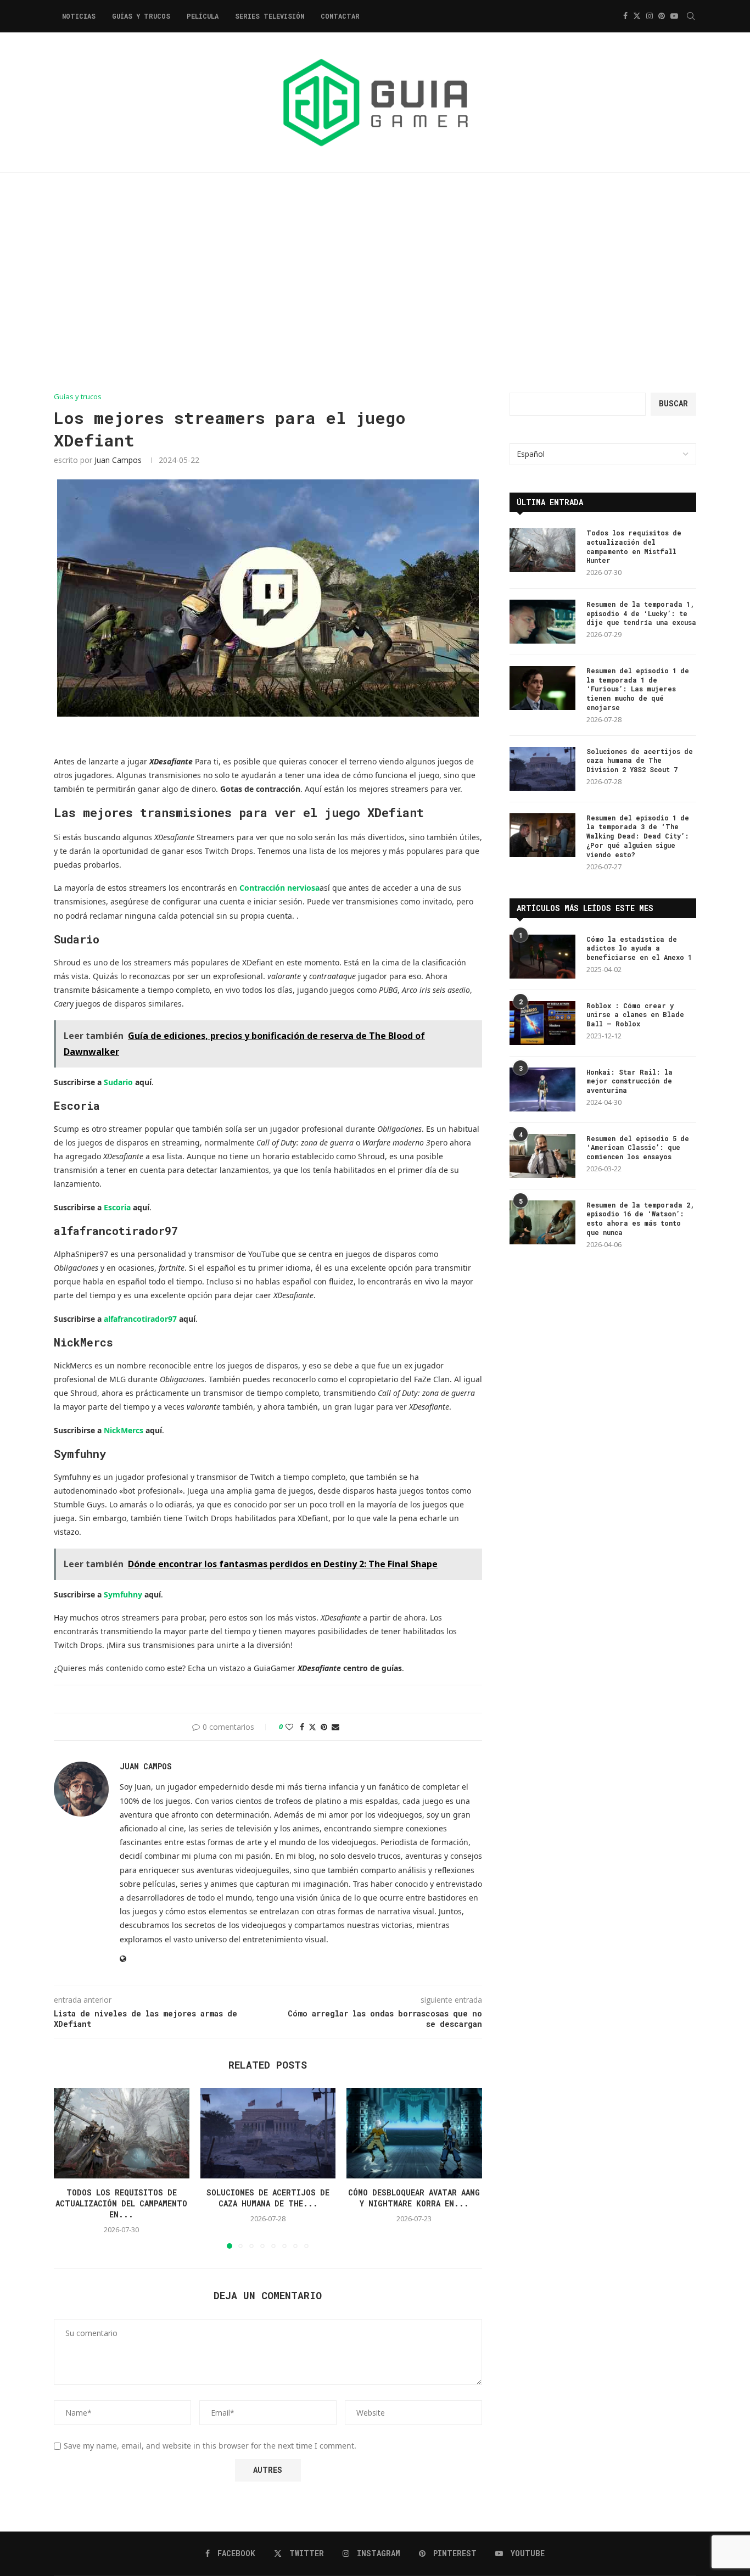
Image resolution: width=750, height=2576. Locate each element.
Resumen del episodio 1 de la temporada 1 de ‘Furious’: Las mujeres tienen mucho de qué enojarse (638, 689)
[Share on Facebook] (302, 1727)
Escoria (117, 1207)
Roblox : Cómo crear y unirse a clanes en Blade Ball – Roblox (635, 1015)
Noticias (79, 16)
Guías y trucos (141, 16)
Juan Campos (118, 460)
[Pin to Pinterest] (324, 1727)
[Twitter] (637, 16)
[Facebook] (625, 16)
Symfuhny (123, 1594)
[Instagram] (650, 16)
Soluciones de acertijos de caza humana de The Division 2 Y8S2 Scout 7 (640, 761)
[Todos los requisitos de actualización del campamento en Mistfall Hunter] (122, 2133)
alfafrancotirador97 (140, 1319)
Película (203, 16)
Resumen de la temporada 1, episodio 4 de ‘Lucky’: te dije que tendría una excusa (641, 613)
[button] (69, 2168)
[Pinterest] (662, 16)
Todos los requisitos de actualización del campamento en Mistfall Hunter (634, 546)
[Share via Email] (335, 1727)
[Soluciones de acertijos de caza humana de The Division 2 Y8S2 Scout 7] (268, 2133)
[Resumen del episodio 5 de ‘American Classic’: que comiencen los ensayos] (542, 1156)
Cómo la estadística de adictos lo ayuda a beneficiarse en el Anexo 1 (639, 948)
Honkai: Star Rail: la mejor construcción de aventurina (629, 1081)
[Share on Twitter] (312, 1727)
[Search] (691, 16)
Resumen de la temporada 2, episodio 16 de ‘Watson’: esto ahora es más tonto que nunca (640, 1219)
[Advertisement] (375, 283)
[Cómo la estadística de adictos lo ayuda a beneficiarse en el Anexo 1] (542, 957)
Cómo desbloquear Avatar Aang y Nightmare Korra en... (415, 2198)
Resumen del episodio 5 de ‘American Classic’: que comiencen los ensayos (638, 1148)
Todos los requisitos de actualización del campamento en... (121, 2204)
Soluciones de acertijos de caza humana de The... (268, 2198)
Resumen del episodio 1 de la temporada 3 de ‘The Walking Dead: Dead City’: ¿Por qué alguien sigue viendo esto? (638, 836)
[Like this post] (289, 1727)
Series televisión (270, 16)
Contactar (340, 16)
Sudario (118, 1082)
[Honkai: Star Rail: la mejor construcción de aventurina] (542, 1089)
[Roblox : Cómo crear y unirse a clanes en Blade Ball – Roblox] (542, 1023)
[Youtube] (674, 16)
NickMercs (124, 1430)
